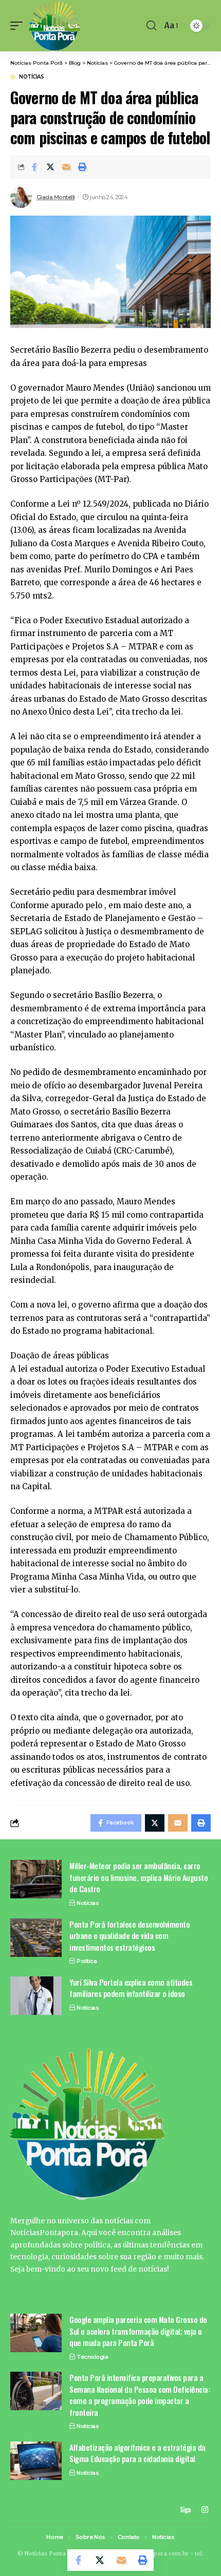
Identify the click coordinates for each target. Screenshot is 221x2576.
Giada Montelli (56, 197)
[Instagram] (205, 2510)
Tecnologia (92, 2357)
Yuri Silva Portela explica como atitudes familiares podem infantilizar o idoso (131, 1988)
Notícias (31, 77)
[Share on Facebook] (34, 167)
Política (87, 1961)
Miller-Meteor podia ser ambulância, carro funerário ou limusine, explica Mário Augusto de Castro (139, 1877)
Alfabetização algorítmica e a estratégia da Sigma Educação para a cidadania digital (137, 2453)
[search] (151, 26)
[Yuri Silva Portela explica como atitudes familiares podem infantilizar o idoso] (36, 1996)
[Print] (82, 167)
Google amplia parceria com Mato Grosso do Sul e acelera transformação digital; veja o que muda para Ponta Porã (138, 2331)
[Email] (66, 167)
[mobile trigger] (19, 26)
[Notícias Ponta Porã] (55, 26)
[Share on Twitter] (50, 167)
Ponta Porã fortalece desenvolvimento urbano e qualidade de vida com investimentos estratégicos (130, 1936)
